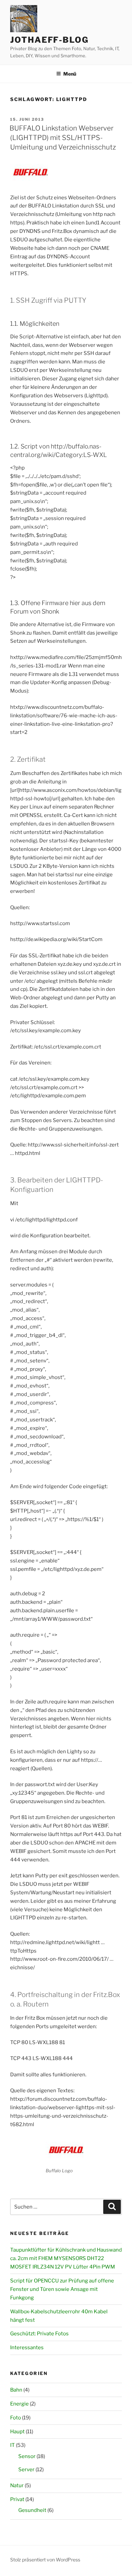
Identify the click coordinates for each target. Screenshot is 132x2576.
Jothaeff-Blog (49, 40)
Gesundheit (32, 2510)
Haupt (17, 2432)
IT (13, 2445)
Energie (19, 2404)
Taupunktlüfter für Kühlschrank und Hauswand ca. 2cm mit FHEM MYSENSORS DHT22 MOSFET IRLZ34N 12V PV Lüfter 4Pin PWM (66, 2258)
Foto (16, 2418)
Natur (17, 2485)
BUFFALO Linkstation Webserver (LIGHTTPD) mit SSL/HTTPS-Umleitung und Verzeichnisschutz (63, 138)
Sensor (27, 2456)
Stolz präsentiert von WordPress (45, 2560)
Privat (17, 2499)
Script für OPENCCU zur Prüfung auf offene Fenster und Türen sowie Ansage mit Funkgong (62, 2289)
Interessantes (27, 2348)
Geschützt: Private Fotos (39, 2334)
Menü (70, 74)
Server (26, 2470)
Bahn (16, 2390)
